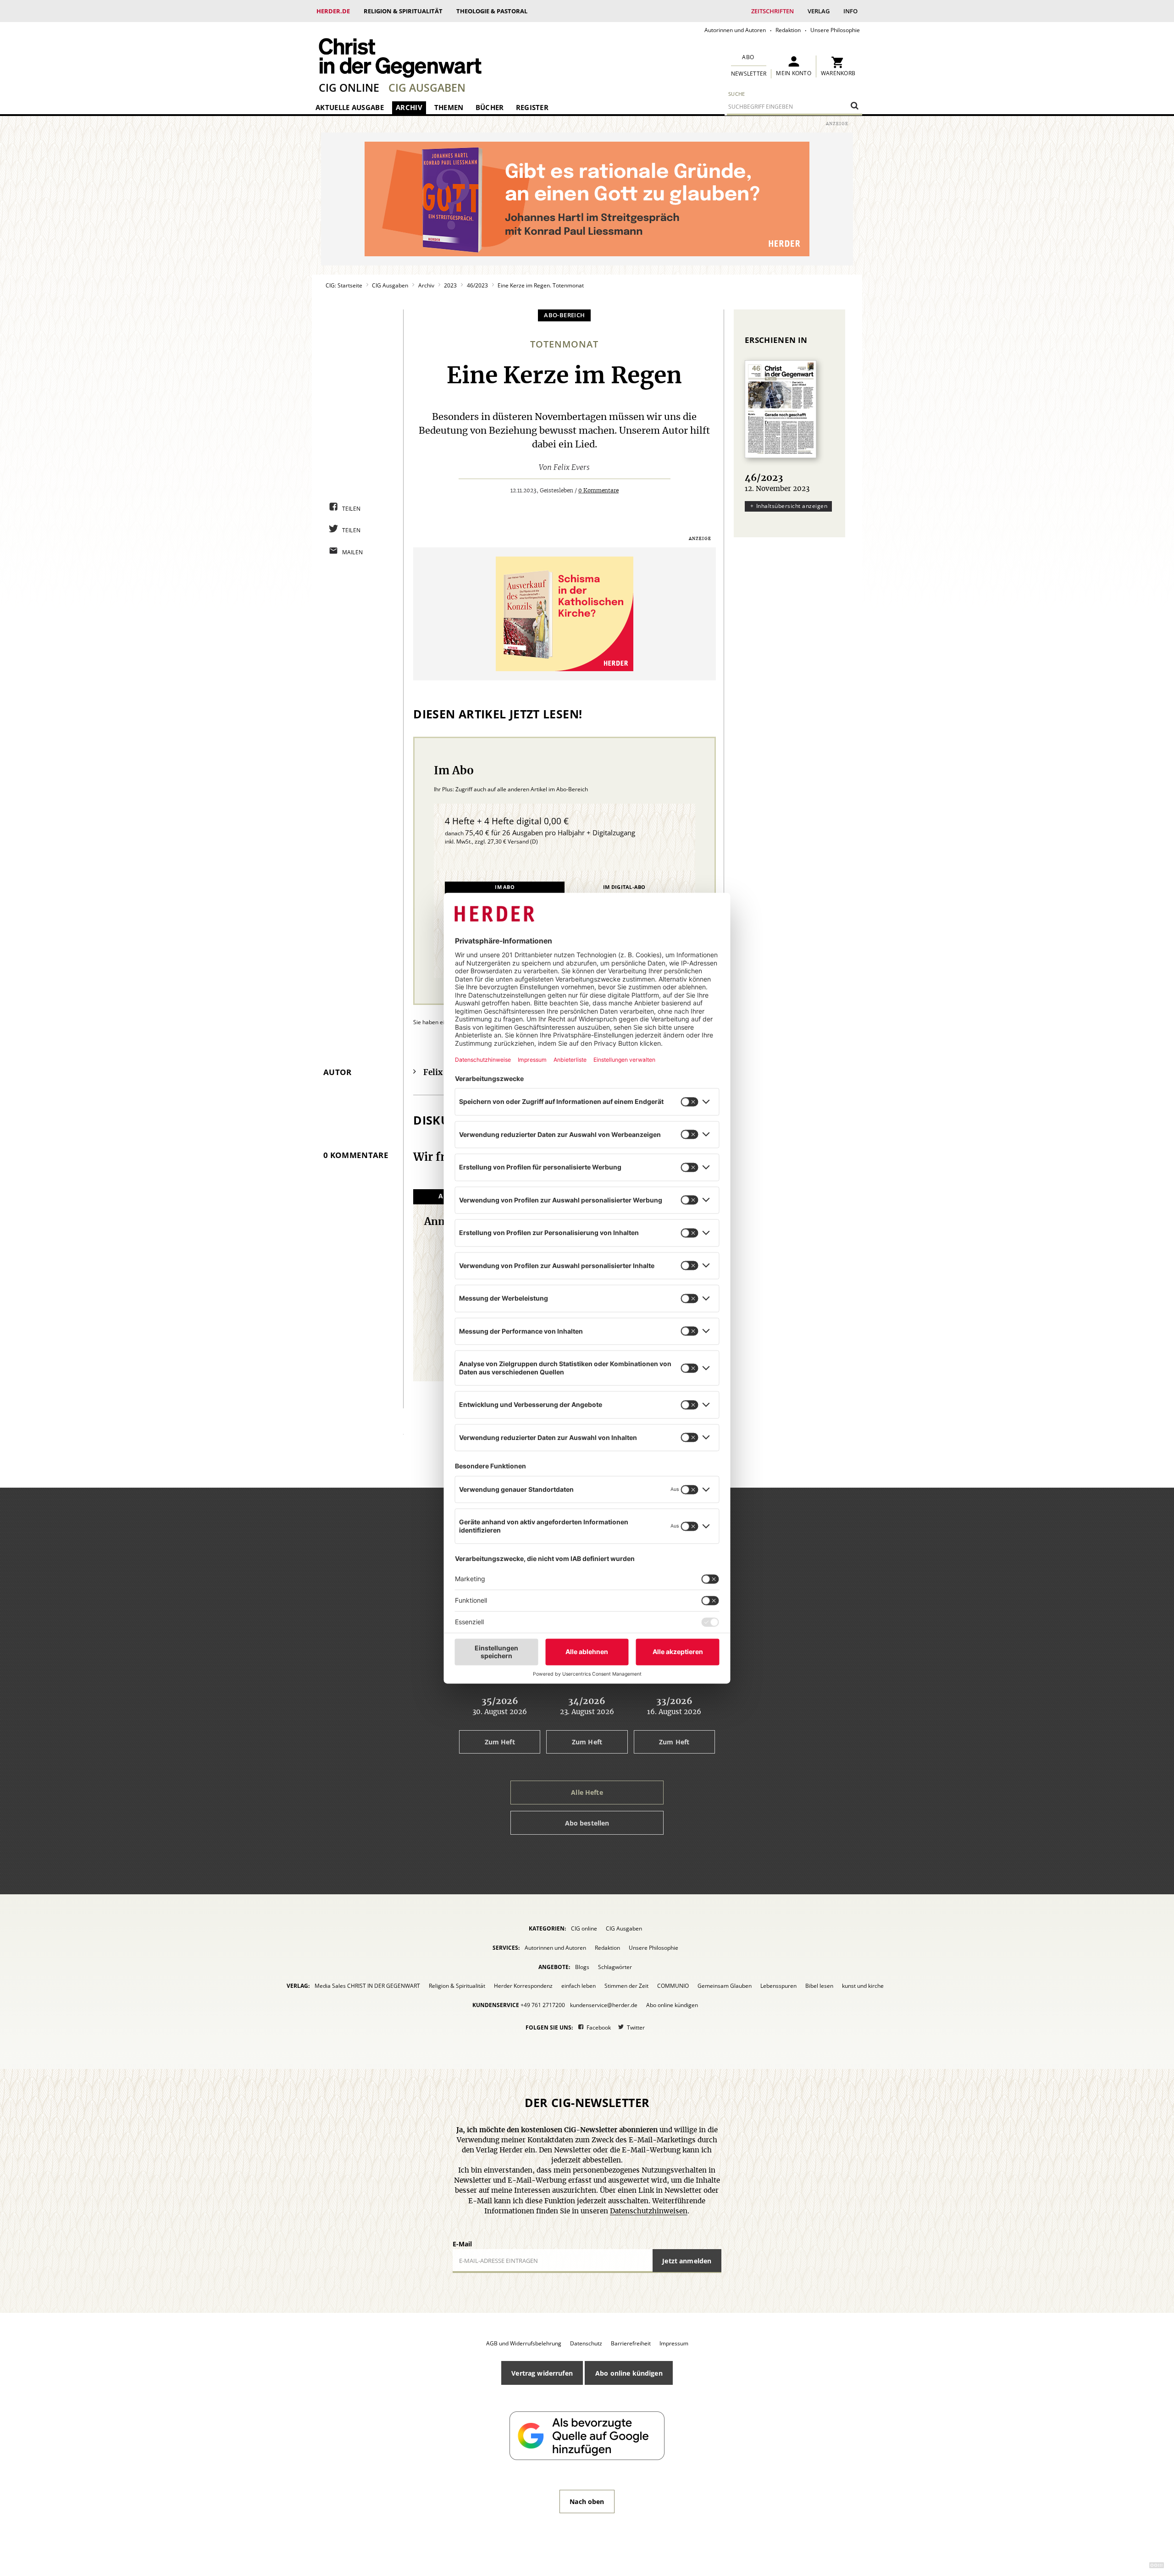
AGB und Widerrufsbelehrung (524, 2343)
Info (850, 11)
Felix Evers (572, 468)
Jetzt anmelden (687, 2261)
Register (532, 107)
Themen (449, 107)
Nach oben (587, 2502)
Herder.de (333, 11)
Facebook (599, 2027)
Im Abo (505, 887)
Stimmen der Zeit (626, 1986)
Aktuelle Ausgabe (350, 107)
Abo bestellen (587, 1823)
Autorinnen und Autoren (735, 30)
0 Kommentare (598, 491)
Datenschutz (586, 2343)
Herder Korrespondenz (523, 1986)
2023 (450, 285)
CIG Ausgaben (427, 88)
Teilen (352, 509)
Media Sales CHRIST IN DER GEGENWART (367, 1986)
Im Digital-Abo (624, 887)
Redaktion (788, 30)
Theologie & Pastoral (492, 11)
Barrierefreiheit (631, 2343)
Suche (737, 94)
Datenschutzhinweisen (649, 2211)
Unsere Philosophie (835, 30)
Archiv (409, 107)
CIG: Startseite (344, 285)
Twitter (636, 2027)
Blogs (582, 1967)
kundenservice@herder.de (604, 2005)
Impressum (674, 2343)
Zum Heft (500, 1742)
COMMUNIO (673, 1986)
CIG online (349, 88)
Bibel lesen (819, 1986)
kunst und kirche (863, 1986)
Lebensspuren (778, 1986)
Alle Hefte (587, 1792)
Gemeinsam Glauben (725, 1986)
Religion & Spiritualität (403, 11)
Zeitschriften (773, 11)
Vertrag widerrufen (542, 2373)
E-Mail (462, 2244)
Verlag (819, 11)
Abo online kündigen (672, 2005)
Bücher (490, 107)
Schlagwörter (615, 1967)
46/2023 (477, 285)
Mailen (353, 552)
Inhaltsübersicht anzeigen (792, 506)
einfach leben (579, 1986)
